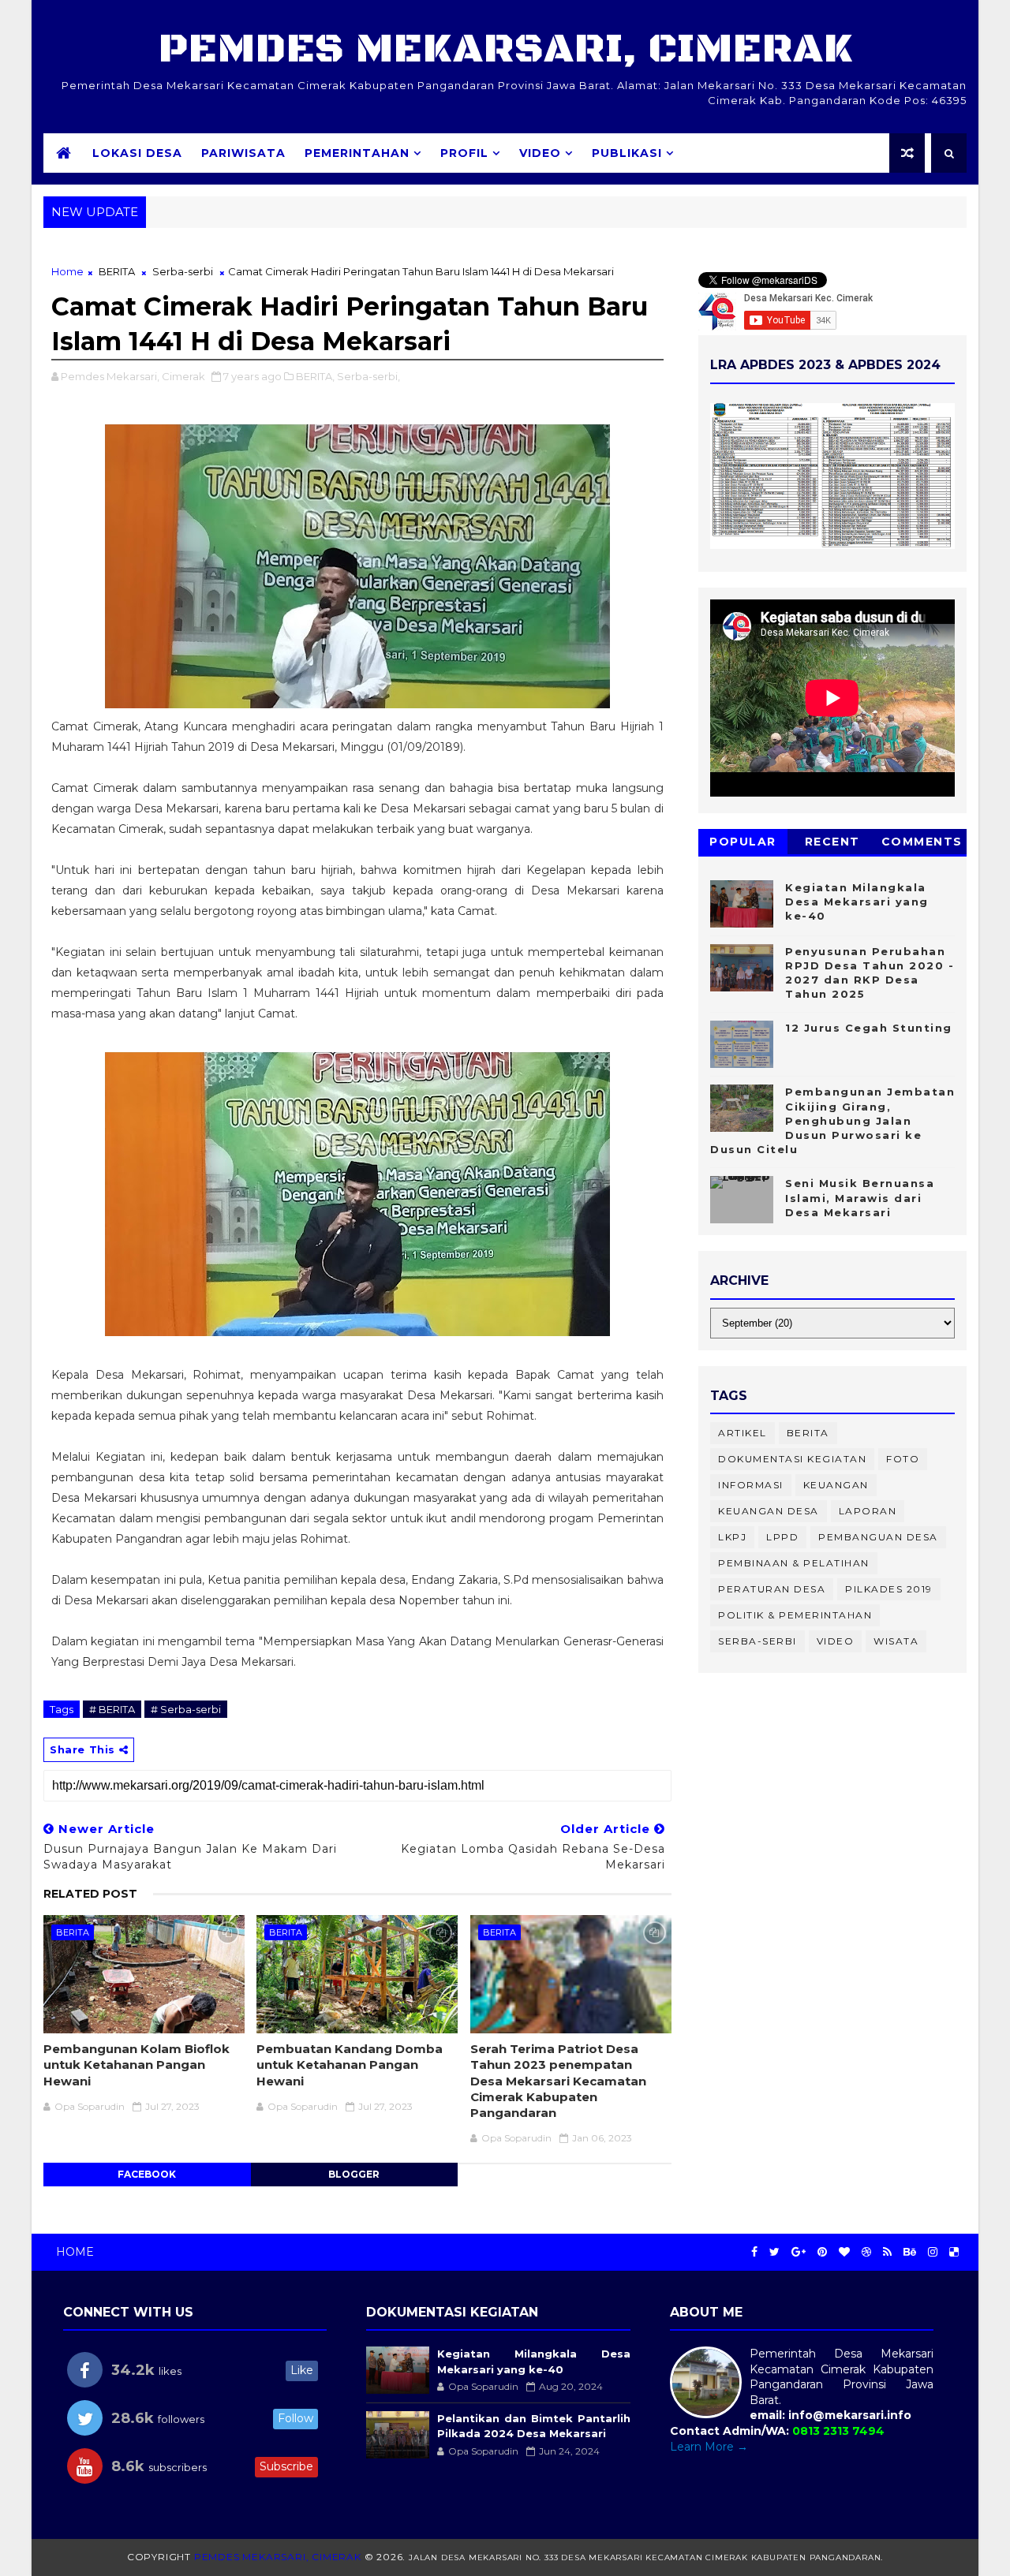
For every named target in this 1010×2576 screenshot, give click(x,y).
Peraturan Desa (772, 1589)
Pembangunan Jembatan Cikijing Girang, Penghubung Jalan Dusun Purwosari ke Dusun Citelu (832, 1120)
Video (540, 153)
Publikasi (627, 153)
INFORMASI (751, 1485)
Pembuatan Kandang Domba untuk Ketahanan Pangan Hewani (350, 2065)
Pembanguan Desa (878, 1537)
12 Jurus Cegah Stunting (869, 1028)
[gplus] (799, 2252)
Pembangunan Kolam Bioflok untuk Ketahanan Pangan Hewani (137, 2065)
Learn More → (709, 2447)
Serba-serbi (183, 271)
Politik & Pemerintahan (795, 1615)
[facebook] (754, 2252)
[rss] (887, 2252)
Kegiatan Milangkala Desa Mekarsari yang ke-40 (857, 902)
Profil (464, 153)
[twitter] (774, 2252)
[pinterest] (822, 2252)
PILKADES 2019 (889, 1589)
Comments (922, 842)
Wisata (896, 1641)
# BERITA (112, 1709)
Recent (832, 842)
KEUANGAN (836, 1485)
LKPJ (732, 1537)
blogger (354, 2174)
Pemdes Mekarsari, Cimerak (505, 49)
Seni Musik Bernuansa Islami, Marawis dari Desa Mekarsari (860, 1197)
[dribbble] (866, 2252)
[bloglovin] (844, 2252)
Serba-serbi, (368, 376)
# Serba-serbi (186, 1709)
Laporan (868, 1511)
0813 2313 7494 (838, 2431)
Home (67, 271)
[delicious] (954, 2252)
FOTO (903, 1459)
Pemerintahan (357, 153)
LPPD (782, 1537)
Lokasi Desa (137, 153)
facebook (147, 2174)
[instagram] (933, 2252)
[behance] (910, 2252)
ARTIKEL (743, 1433)
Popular (743, 842)
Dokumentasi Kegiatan (792, 1459)
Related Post (90, 1894)
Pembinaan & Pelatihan (794, 1563)
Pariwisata (243, 153)
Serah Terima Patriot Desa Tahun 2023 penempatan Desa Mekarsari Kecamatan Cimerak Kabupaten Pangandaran (558, 2081)
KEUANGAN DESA (769, 1511)
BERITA (117, 271)
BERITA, (315, 376)
